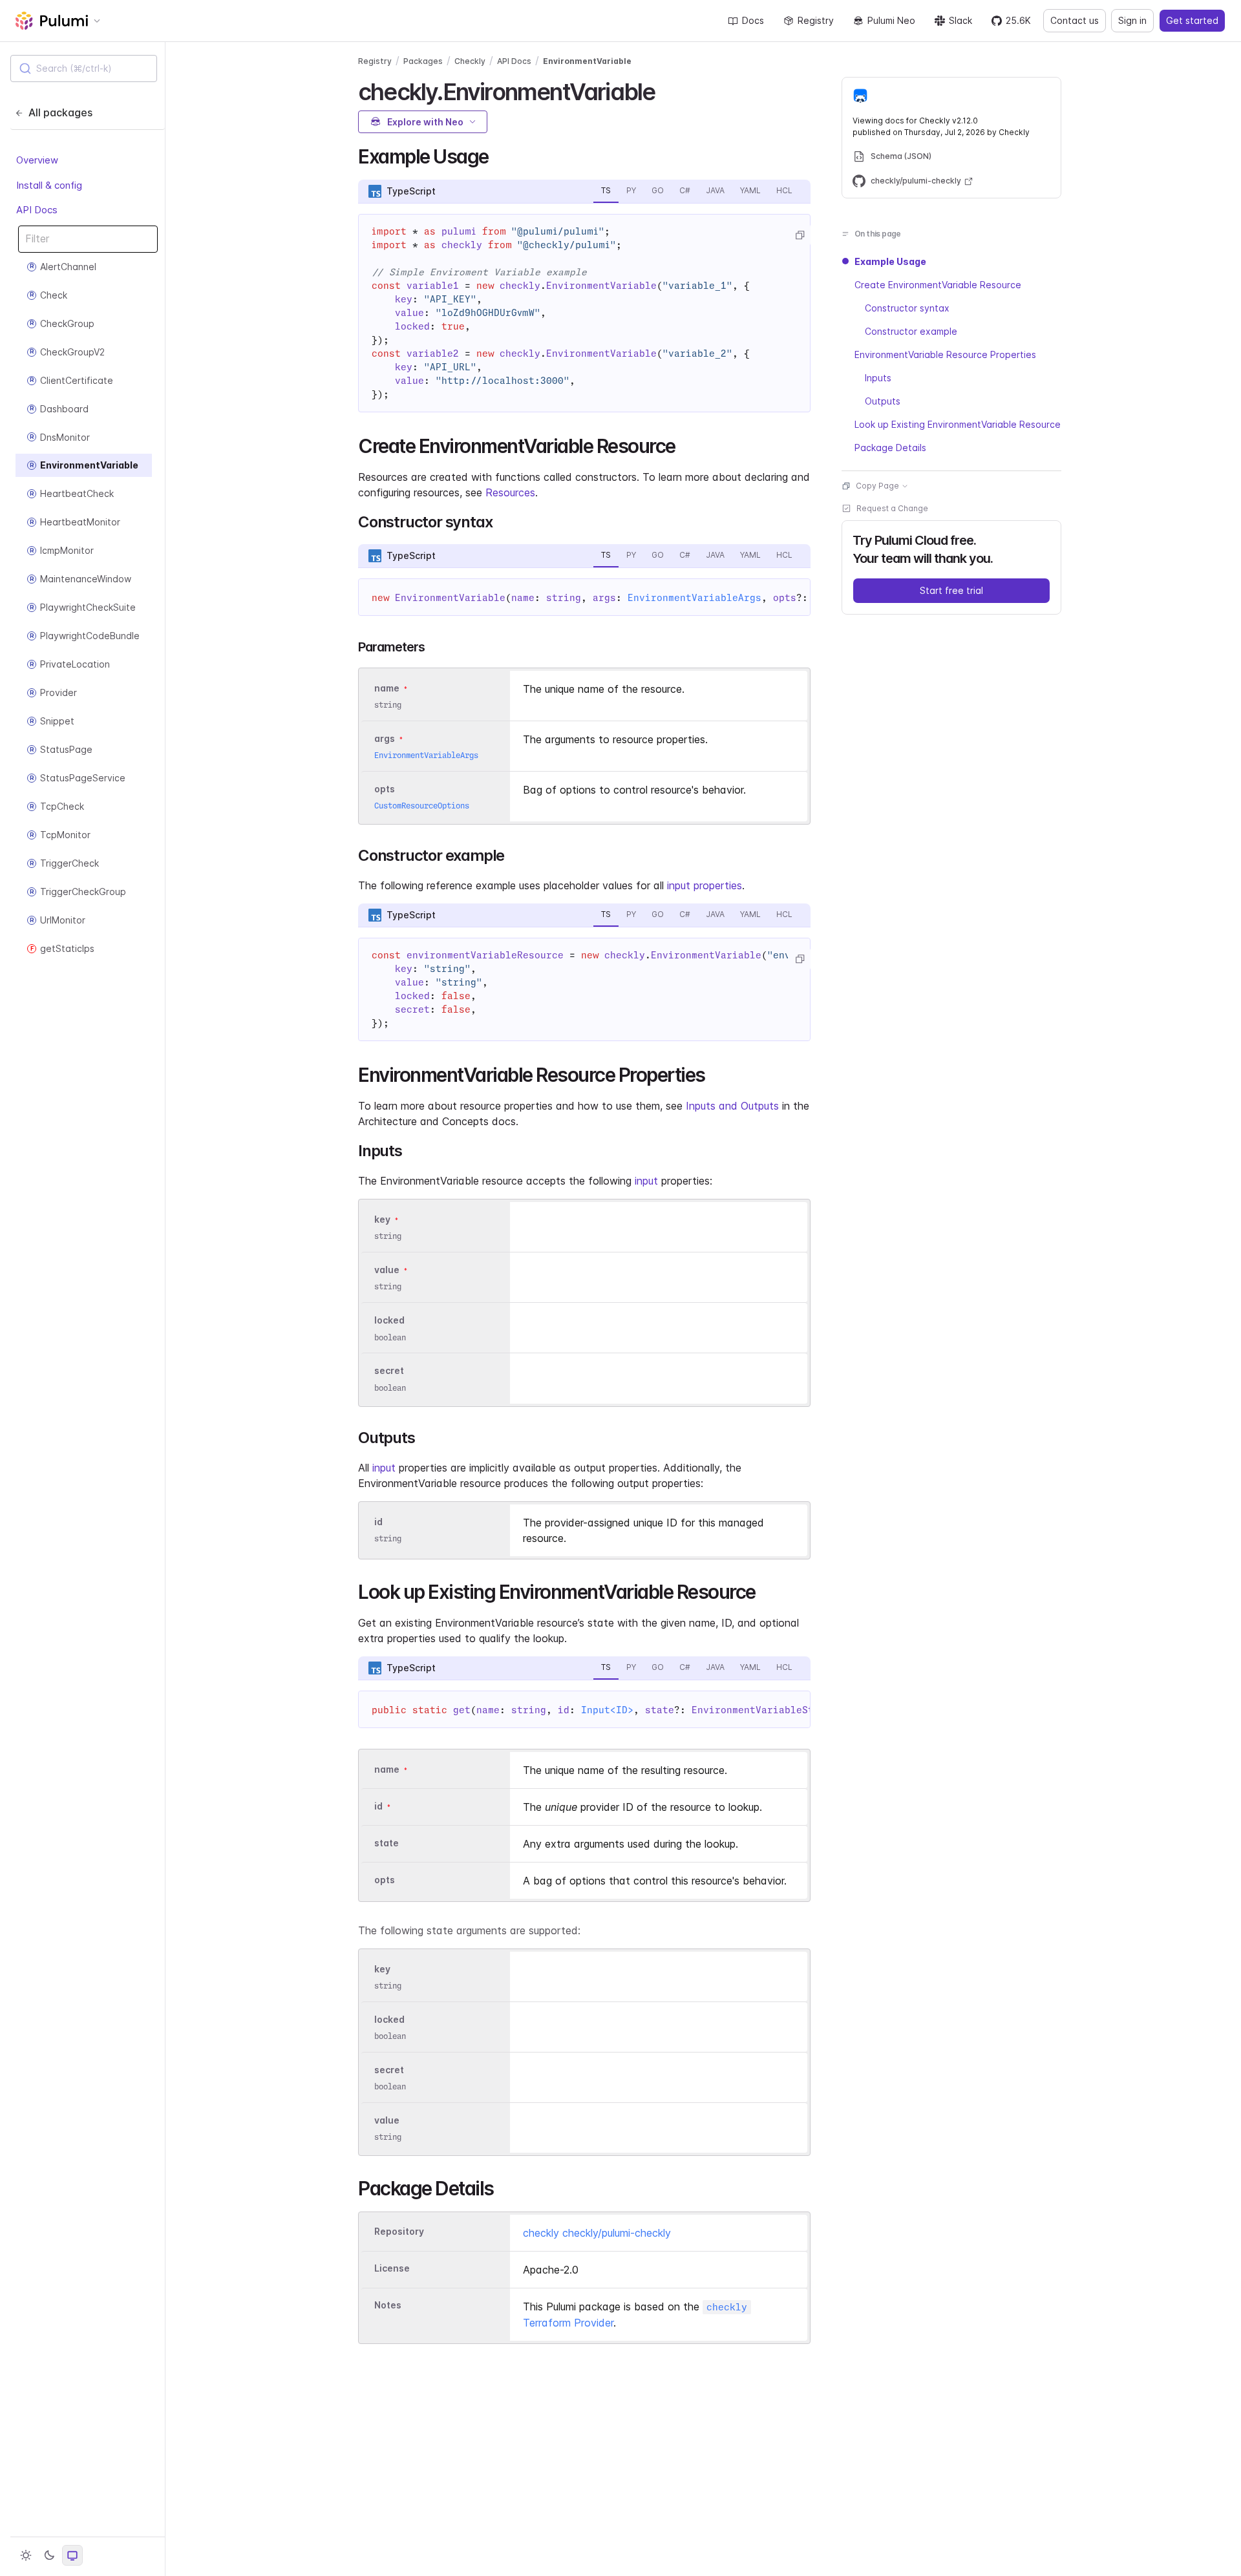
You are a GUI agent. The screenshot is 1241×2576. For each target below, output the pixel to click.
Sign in (1132, 20)
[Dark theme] (49, 2555)
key (382, 1219)
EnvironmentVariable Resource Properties (945, 354)
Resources (510, 492)
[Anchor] (666, 90)
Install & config (49, 185)
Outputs (883, 401)
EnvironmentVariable (587, 61)
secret (389, 1371)
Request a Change (892, 508)
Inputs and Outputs (732, 1106)
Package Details (890, 448)
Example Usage (890, 261)
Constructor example (911, 331)
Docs (753, 20)
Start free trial (951, 590)
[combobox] (84, 69)
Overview (37, 160)
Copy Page (877, 486)
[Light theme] (26, 2555)
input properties (705, 885)
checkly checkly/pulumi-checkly (597, 2233)
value (387, 1270)
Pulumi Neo (891, 20)
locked (389, 1321)
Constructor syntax (907, 308)
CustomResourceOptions (422, 806)
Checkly (470, 61)
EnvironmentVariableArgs (695, 598)
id (378, 1522)
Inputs (878, 378)
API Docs (37, 210)
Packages (423, 61)
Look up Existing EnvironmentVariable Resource (958, 424)
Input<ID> (607, 1710)
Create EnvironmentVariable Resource (938, 285)
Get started (1192, 20)
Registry (816, 20)
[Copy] (800, 235)
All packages (60, 112)
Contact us (1075, 20)
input (646, 1181)
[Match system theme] (72, 2555)
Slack (960, 20)
